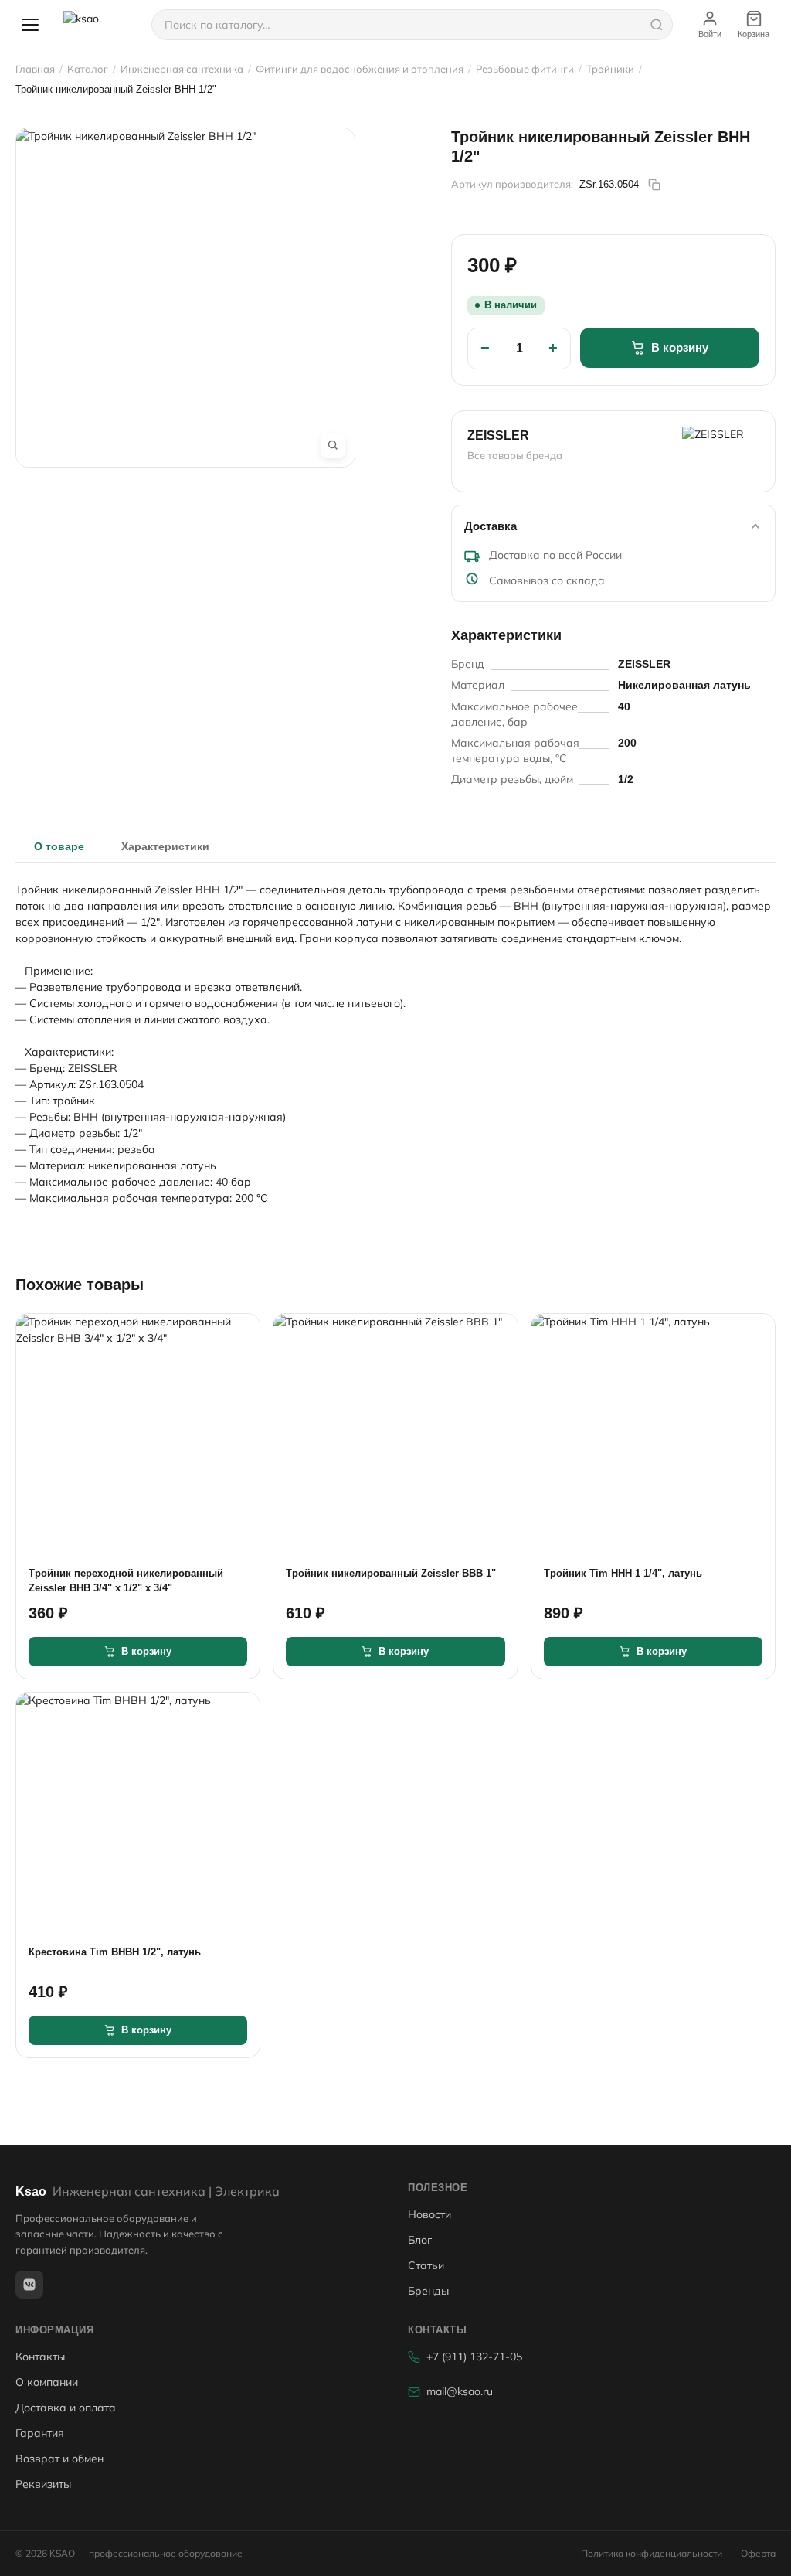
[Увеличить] (333, 445)
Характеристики (165, 846)
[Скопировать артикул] (654, 185)
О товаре (59, 846)
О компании (47, 2382)
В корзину (680, 347)
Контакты (40, 2357)
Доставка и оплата (66, 2408)
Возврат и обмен (59, 2459)
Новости (429, 2214)
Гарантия (40, 2433)
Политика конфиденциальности (652, 2553)
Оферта (758, 2553)
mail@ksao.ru (460, 2391)
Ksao (148, 2191)
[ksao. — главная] (98, 25)
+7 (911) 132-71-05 (474, 2357)
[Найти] (657, 25)
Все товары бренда (515, 455)
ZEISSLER (498, 436)
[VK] (29, 2285)
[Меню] (30, 25)
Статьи (426, 2265)
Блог (420, 2240)
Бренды (428, 2291)
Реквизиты (43, 2484)
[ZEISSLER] (721, 445)
